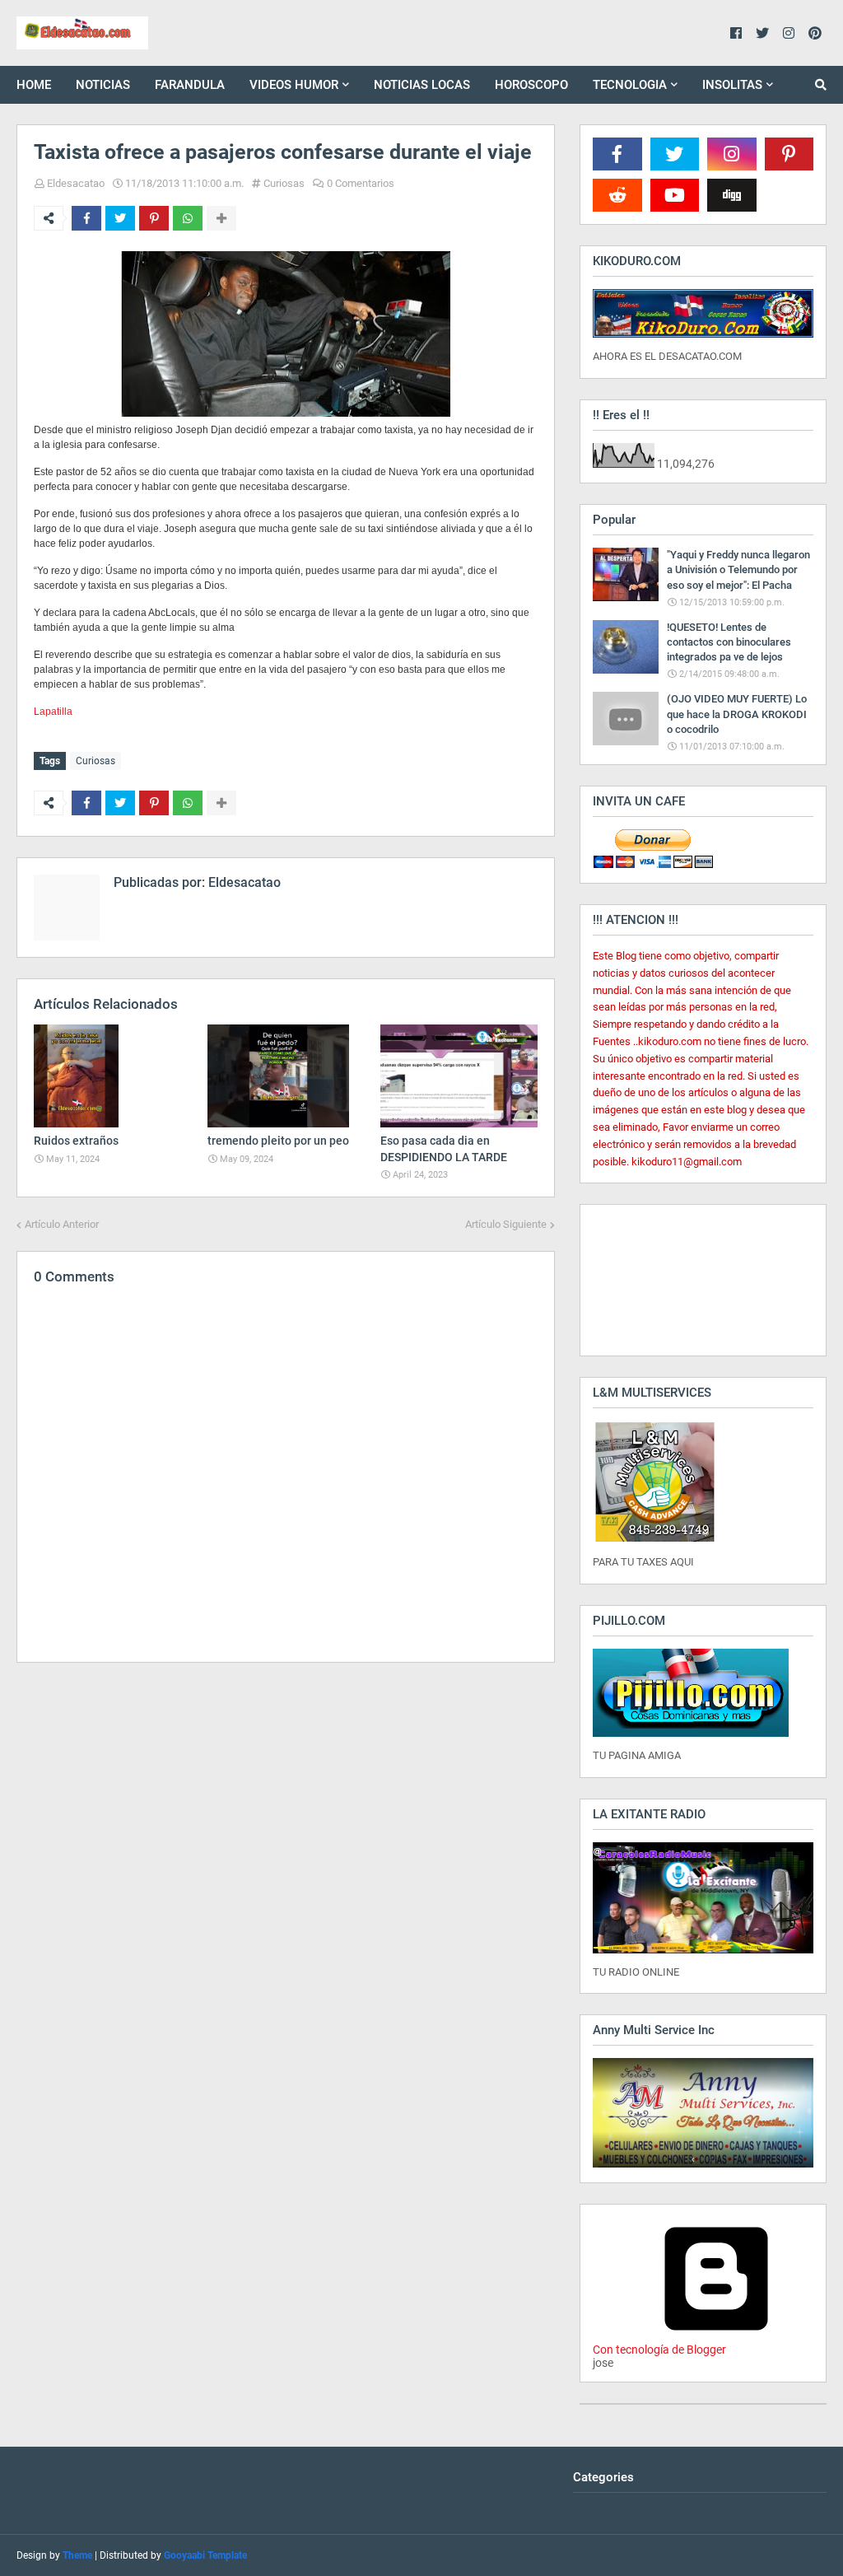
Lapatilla (53, 712)
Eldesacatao (76, 183)
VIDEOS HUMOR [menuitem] (294, 85)
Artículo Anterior (62, 1224)
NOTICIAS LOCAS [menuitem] (422, 85)
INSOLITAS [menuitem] (732, 85)
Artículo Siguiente (506, 1224)
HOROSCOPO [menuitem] (531, 85)
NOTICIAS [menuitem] (103, 85)
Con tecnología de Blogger (659, 2350)
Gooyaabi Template (205, 2555)
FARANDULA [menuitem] (190, 85)
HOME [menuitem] (34, 85)
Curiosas (284, 183)
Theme (77, 2555)
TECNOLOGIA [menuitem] (630, 85)
